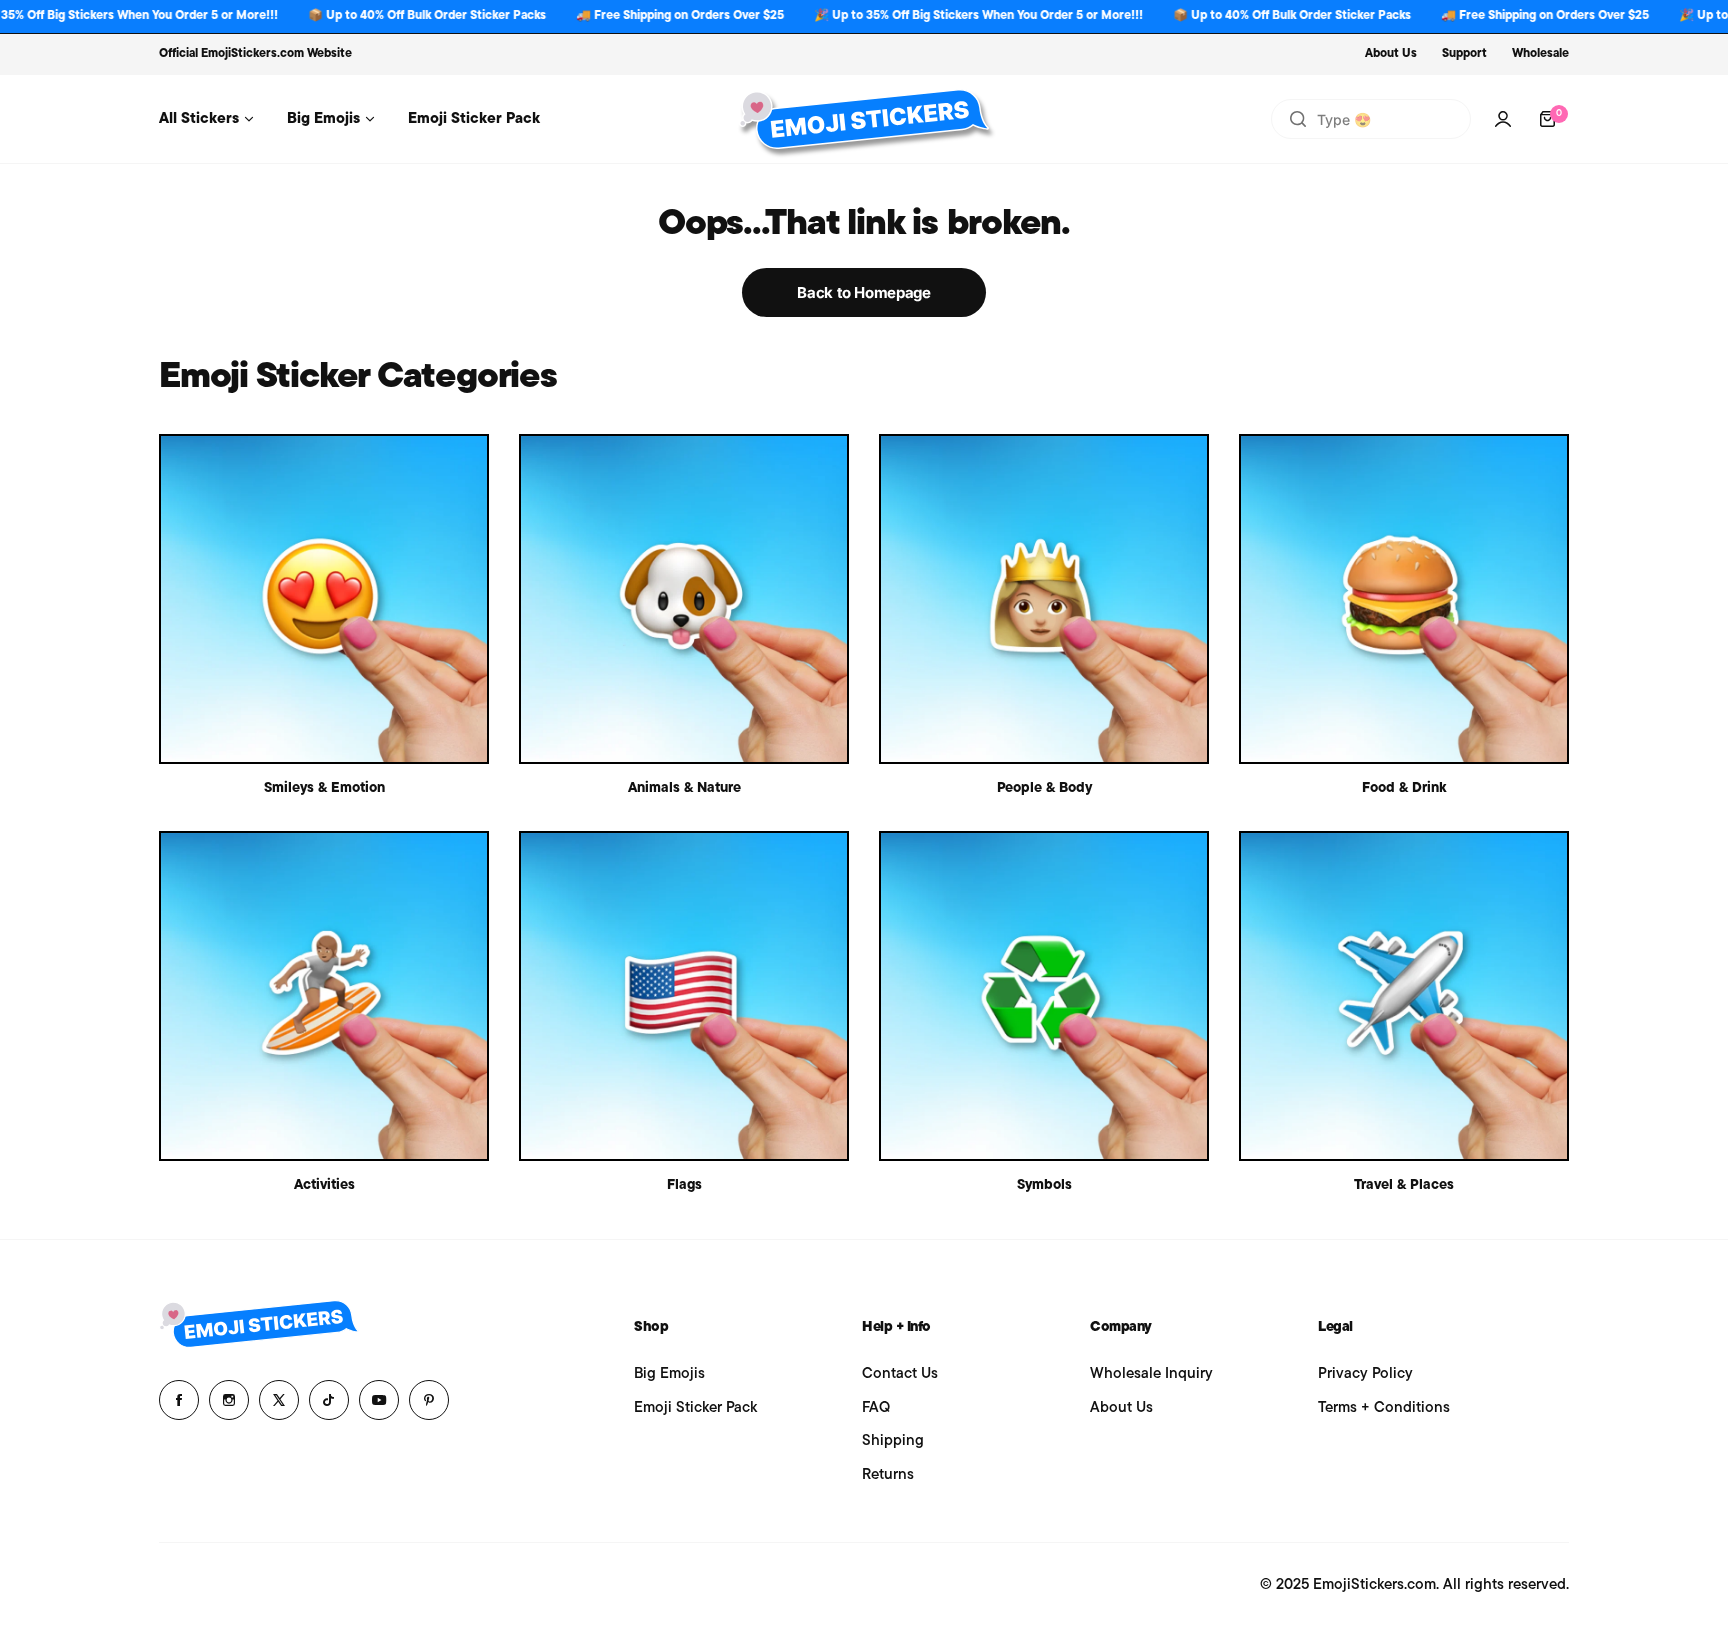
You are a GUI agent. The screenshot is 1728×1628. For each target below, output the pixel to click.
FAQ (876, 1408)
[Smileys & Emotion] (324, 599)
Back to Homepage (863, 292)
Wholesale (1540, 54)
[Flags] (684, 996)
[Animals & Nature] (684, 599)
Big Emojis (669, 1374)
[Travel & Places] (1404, 996)
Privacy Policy (1365, 1374)
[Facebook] (179, 1400)
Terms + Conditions (1384, 1408)
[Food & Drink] (1404, 599)
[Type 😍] (1298, 119)
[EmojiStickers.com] (864, 119)
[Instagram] (229, 1400)
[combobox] (1371, 119)
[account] (1503, 119)
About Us (1391, 54)
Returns (888, 1475)
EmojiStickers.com (252, 54)
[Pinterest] (429, 1400)
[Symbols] (1044, 996)
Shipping (893, 1441)
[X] (279, 1400)
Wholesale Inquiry (1151, 1374)
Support (1464, 54)
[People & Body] (1044, 599)
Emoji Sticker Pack (695, 1408)
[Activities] (324, 996)
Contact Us (900, 1374)
